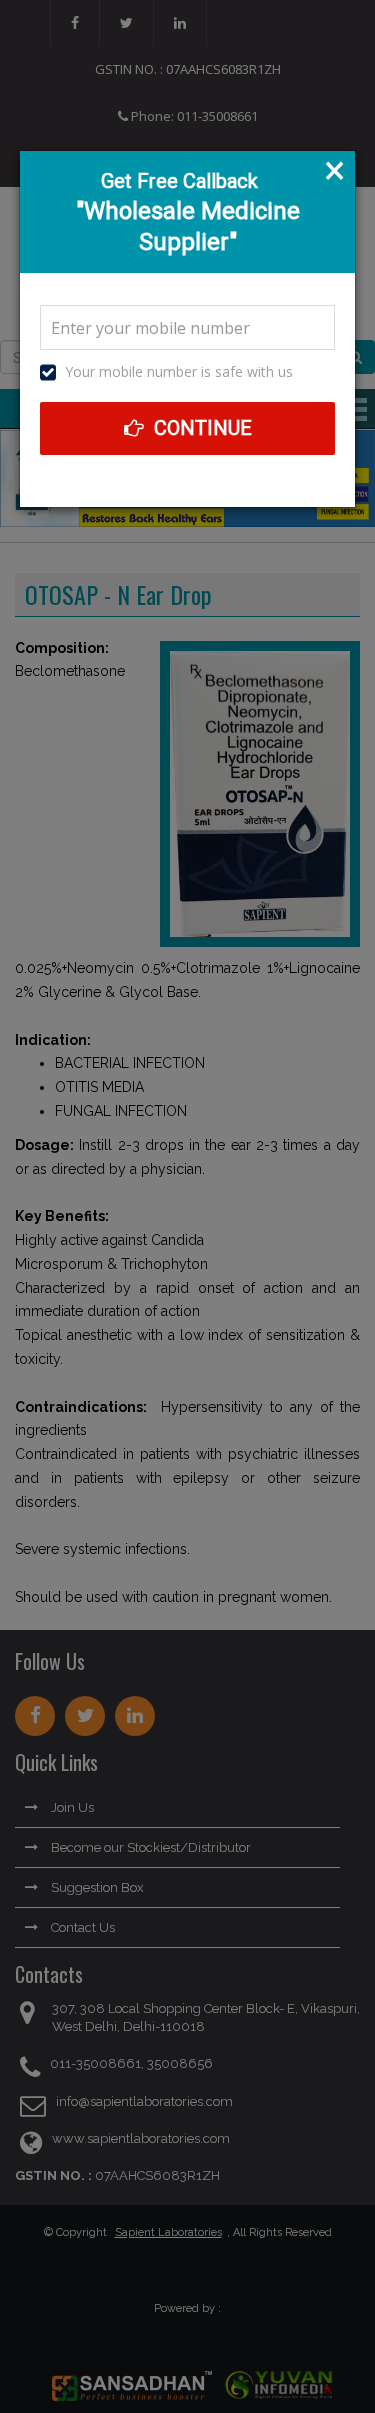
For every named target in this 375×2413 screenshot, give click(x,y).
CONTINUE (200, 428)
